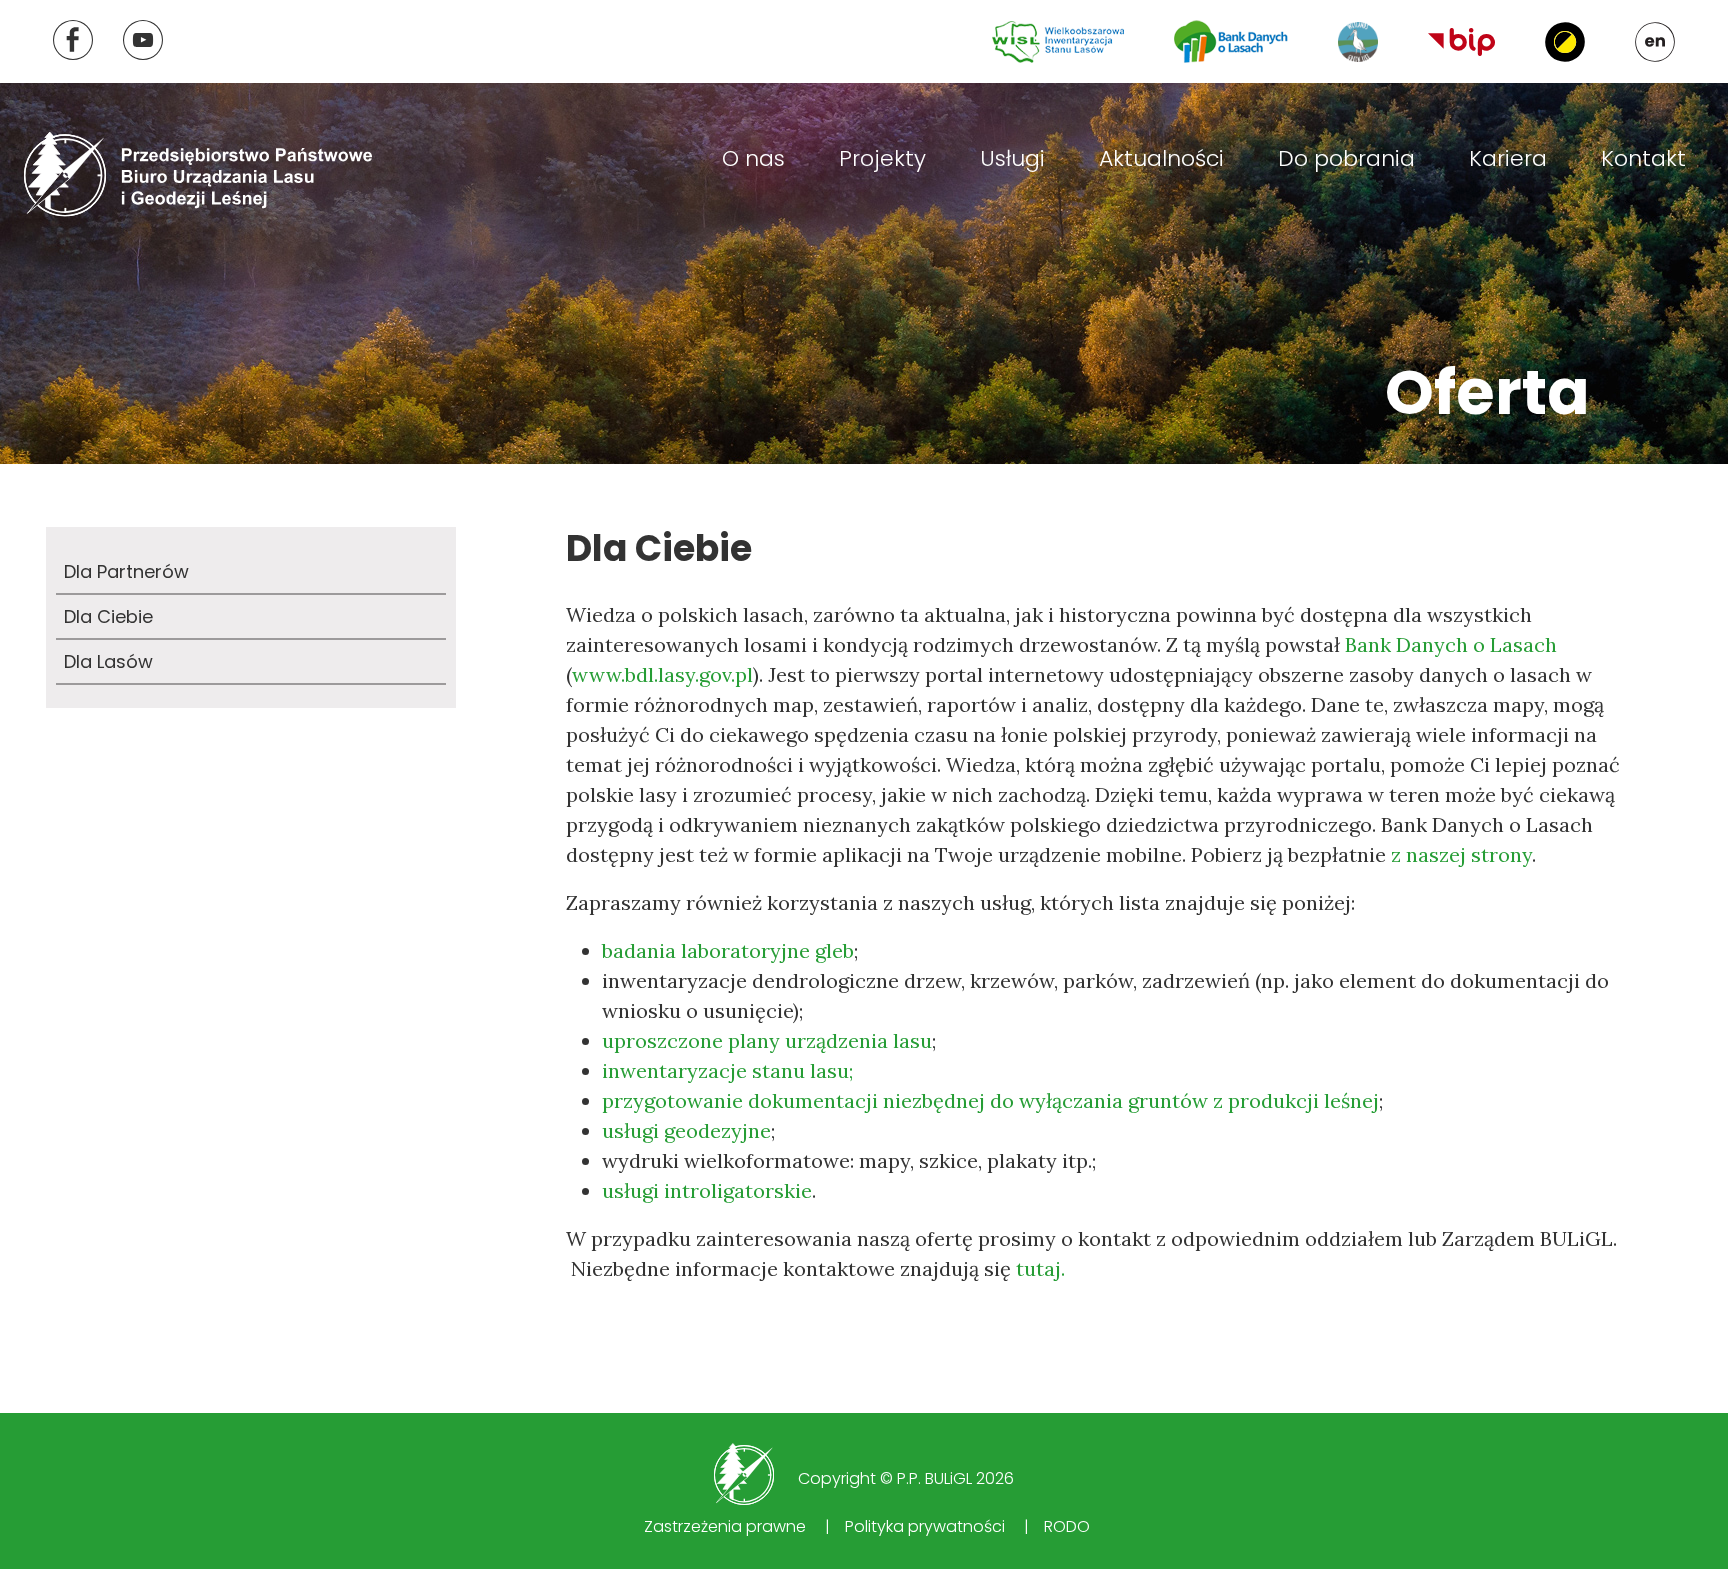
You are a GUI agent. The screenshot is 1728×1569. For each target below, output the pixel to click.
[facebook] (73, 40)
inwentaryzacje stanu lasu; (727, 1070)
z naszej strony (1461, 854)
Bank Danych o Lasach (1451, 644)
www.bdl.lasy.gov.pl (662, 674)
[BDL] (1231, 41)
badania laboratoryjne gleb (728, 950)
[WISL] (1058, 42)
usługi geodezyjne (686, 1130)
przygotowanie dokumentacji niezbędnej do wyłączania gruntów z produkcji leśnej (990, 1100)
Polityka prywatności (925, 1526)
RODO (1067, 1526)
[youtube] (143, 40)
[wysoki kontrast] (1565, 42)
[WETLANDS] (1358, 42)
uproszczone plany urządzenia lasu (767, 1040)
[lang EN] (1655, 42)
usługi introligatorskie (707, 1190)
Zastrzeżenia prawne (725, 1526)
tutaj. (1040, 1268)
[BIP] (1461, 41)
